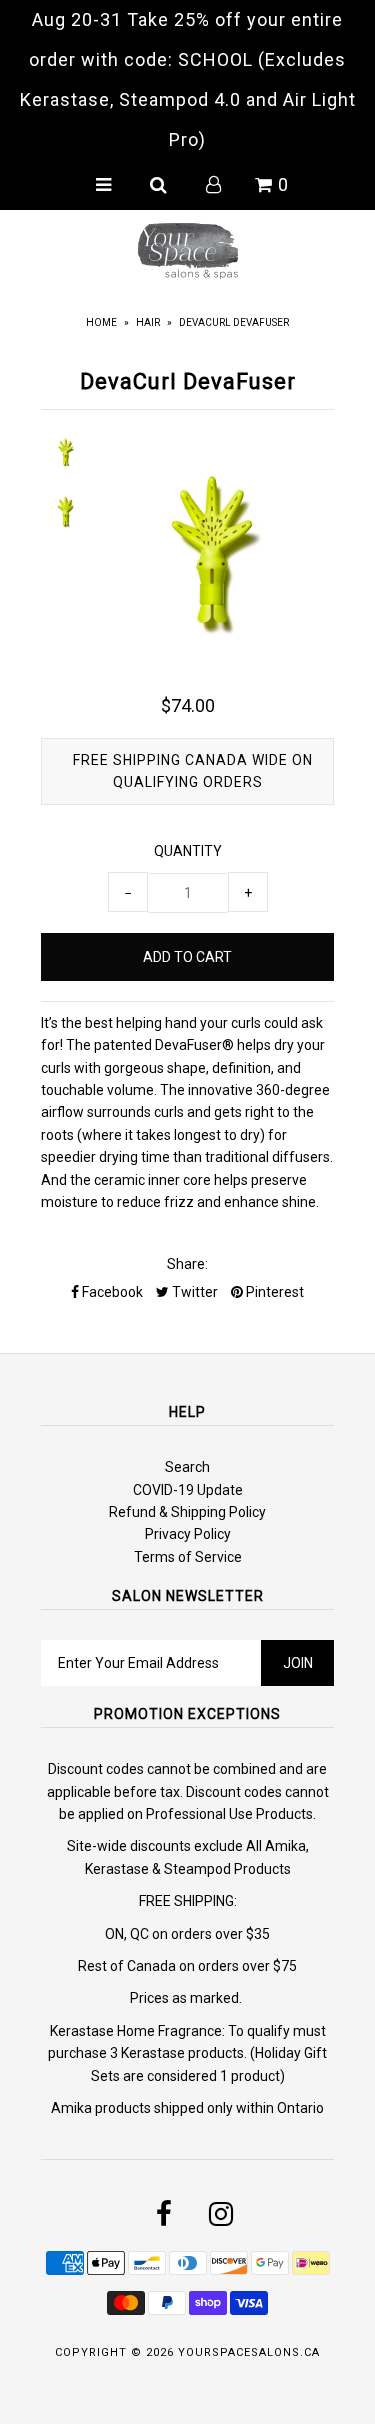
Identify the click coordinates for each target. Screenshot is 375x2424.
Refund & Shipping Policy (187, 1512)
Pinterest (273, 1292)
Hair (148, 322)
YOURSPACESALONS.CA (249, 2352)
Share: (187, 1264)
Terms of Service (188, 1557)
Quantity (188, 851)
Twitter (193, 1292)
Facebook (111, 1292)
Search (187, 1467)
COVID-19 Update (188, 1490)
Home (101, 322)
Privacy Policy (188, 1534)
